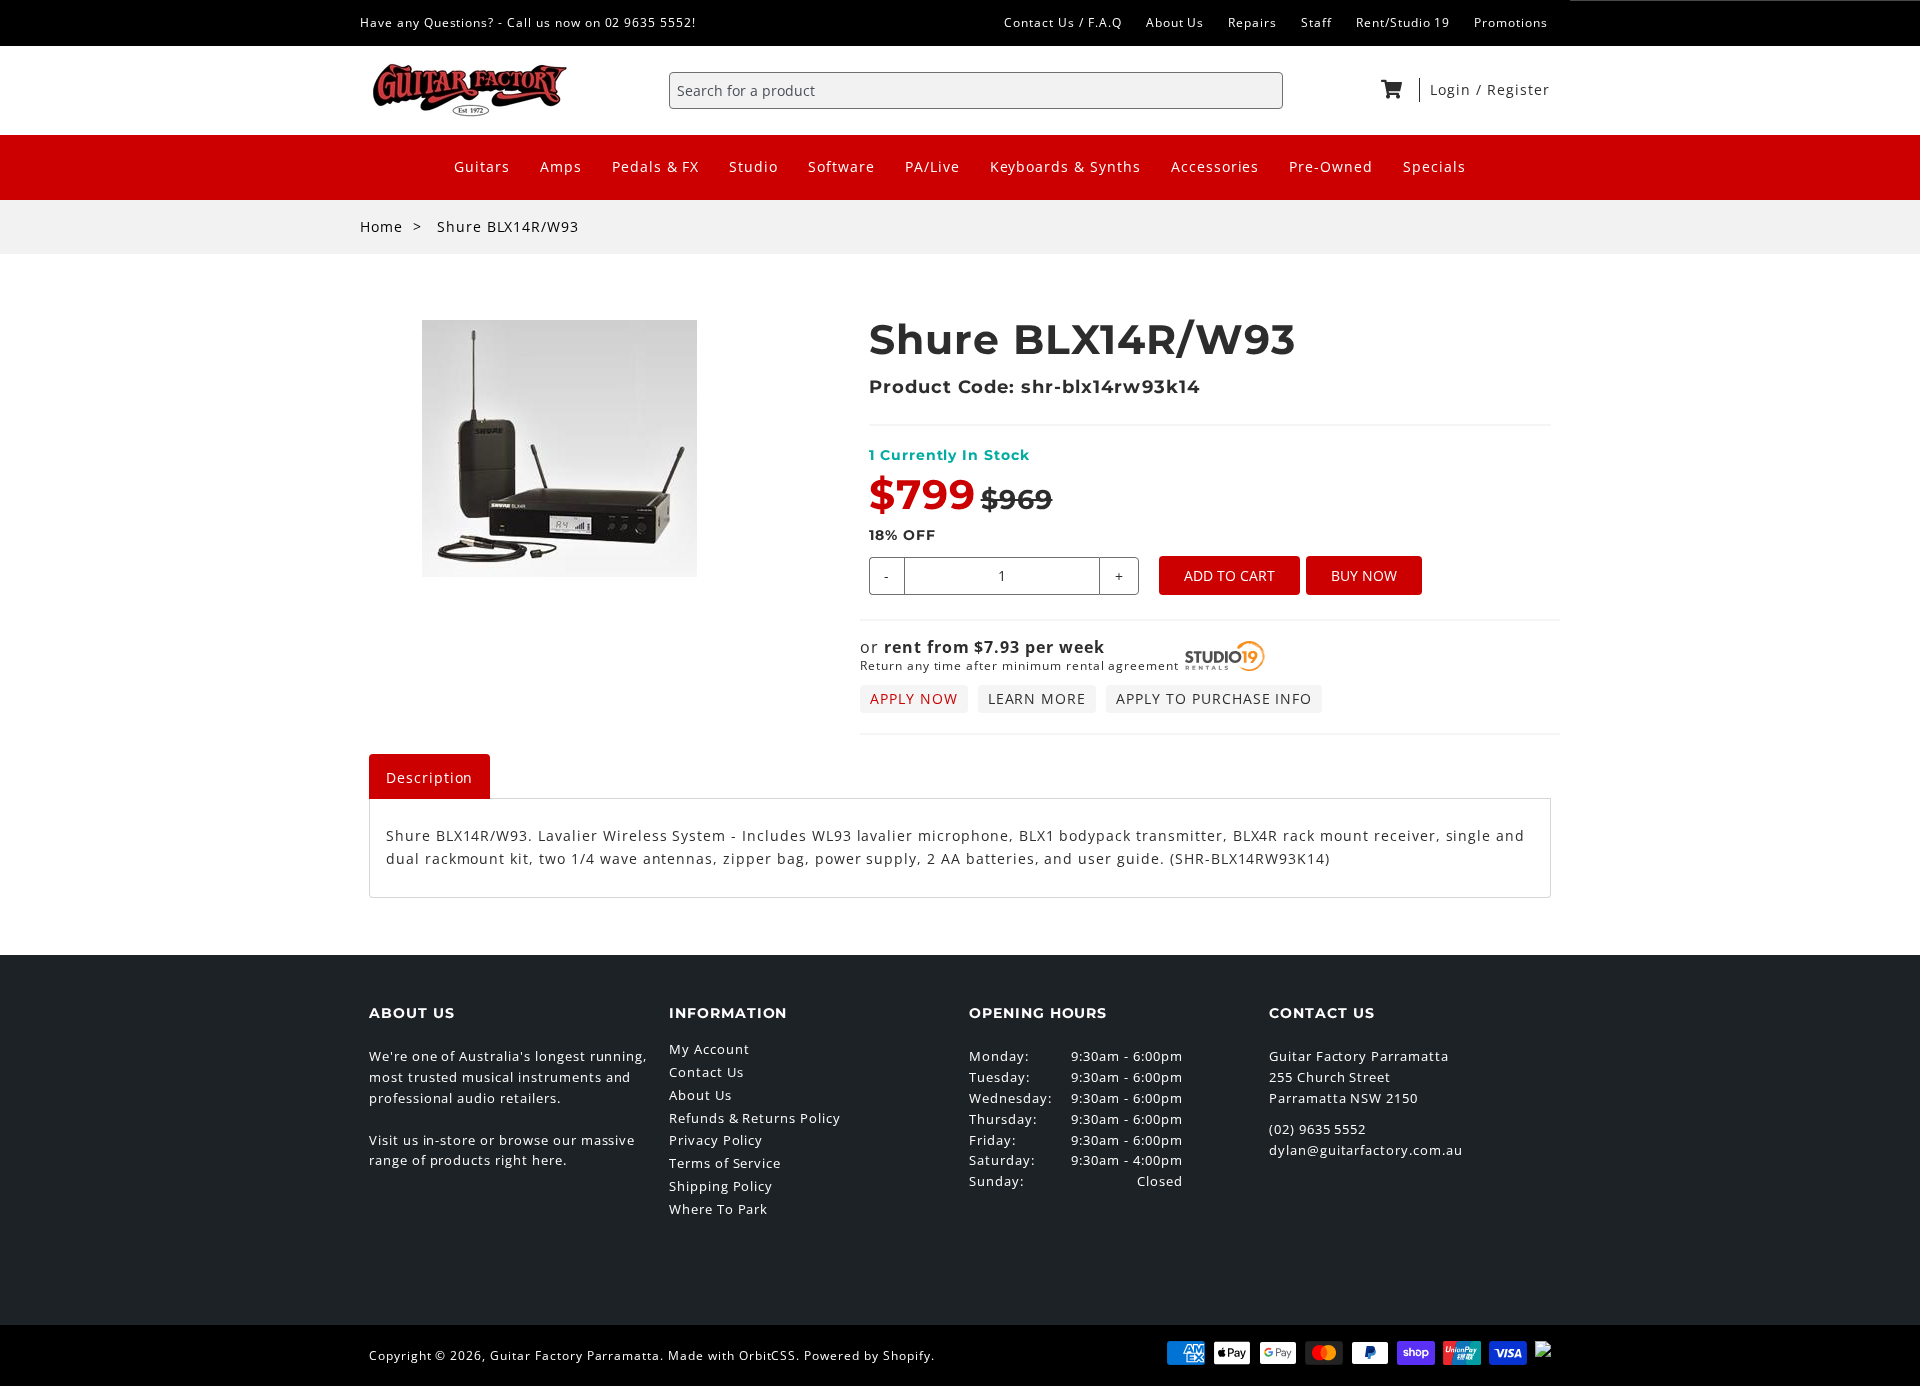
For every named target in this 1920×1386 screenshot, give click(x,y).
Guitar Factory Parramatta (575, 1355)
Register (1518, 89)
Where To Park (718, 1209)
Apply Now (914, 698)
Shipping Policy (721, 1186)
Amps (561, 166)
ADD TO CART (1229, 575)
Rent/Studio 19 (1403, 22)
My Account (709, 1049)
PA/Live (932, 166)
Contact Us (706, 1072)
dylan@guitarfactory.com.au (1366, 1150)
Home (381, 226)
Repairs (1252, 22)
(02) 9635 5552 (1317, 1129)
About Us (1175, 22)
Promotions (1511, 22)
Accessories (1215, 166)
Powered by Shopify (867, 1355)
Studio (753, 166)
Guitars (482, 166)
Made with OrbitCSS (732, 1355)
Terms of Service (725, 1163)
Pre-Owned (1331, 166)
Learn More (1037, 698)
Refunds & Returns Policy (755, 1118)
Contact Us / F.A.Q (1062, 22)
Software (841, 166)
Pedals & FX (656, 166)
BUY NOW (1364, 575)
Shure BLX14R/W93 (508, 226)
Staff (1316, 22)
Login (1453, 89)
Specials (1434, 166)
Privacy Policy (716, 1140)
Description (430, 777)
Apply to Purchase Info (1214, 698)
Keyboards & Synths (1065, 166)
